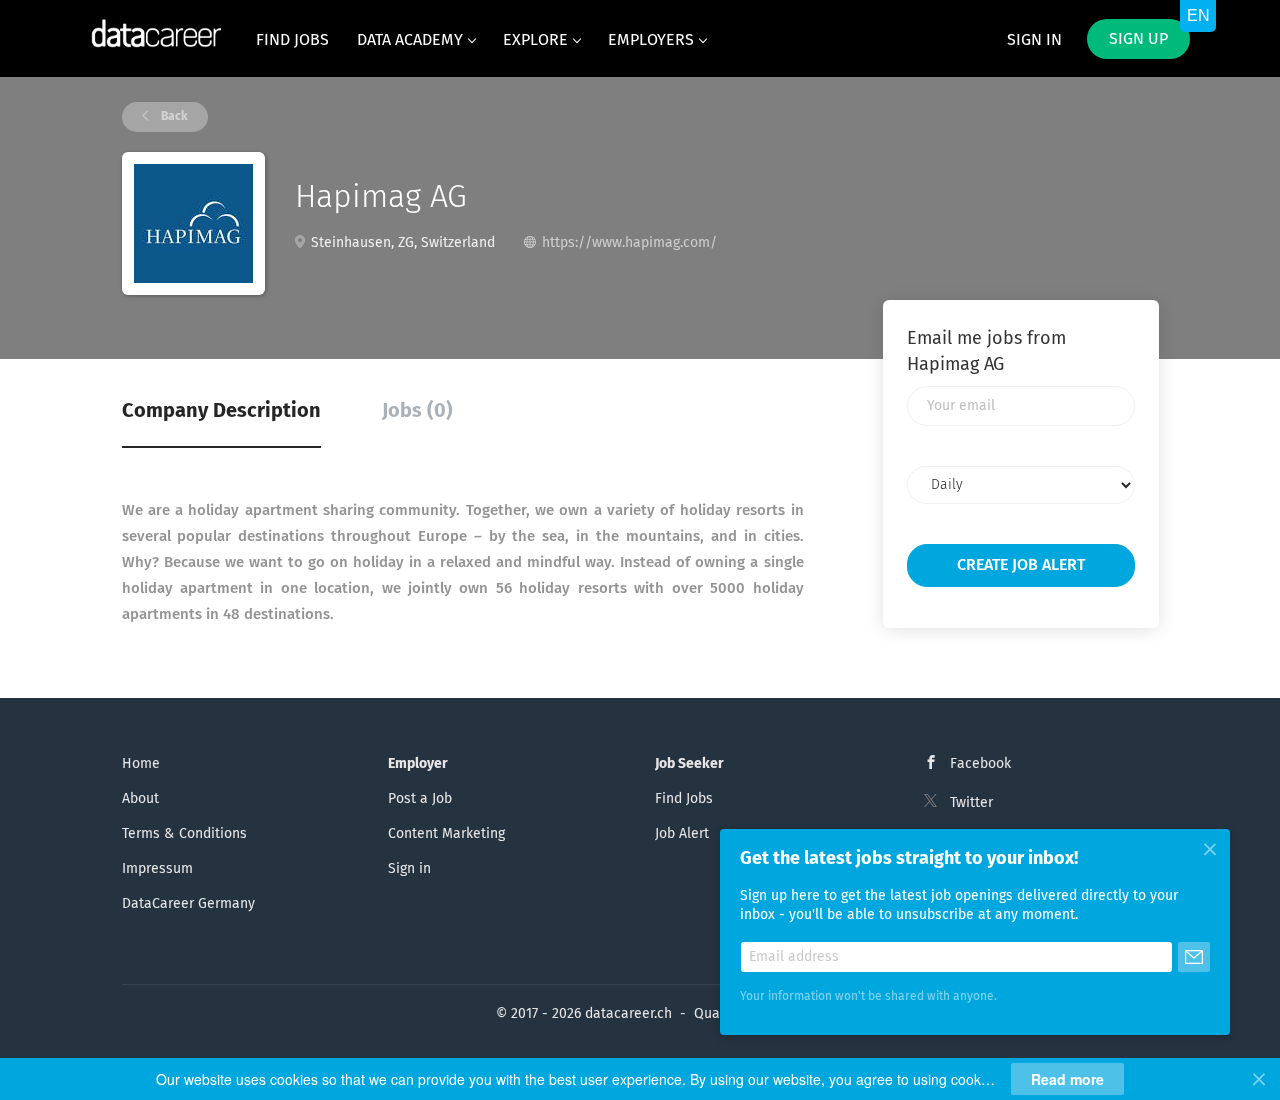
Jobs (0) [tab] (417, 411)
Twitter (971, 803)
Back (173, 117)
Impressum (157, 869)
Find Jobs (684, 799)
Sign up (1138, 39)
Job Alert (682, 834)
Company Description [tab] (221, 411)
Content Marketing (446, 834)
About (140, 799)
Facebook (980, 764)
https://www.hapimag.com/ (629, 243)
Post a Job (420, 799)
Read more (1067, 1079)
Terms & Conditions (184, 834)
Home (141, 764)
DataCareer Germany (188, 904)
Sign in (1034, 40)
